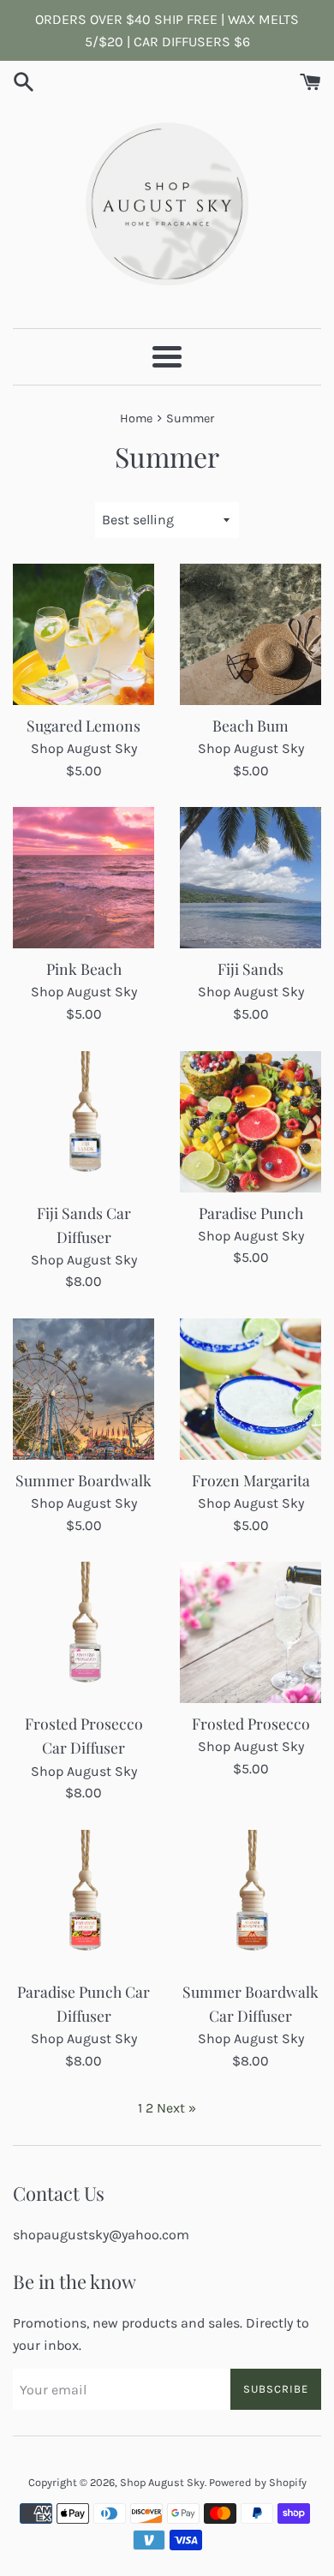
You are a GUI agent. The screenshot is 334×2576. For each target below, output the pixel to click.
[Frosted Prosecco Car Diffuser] (83, 1632)
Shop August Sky (162, 2482)
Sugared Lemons (83, 725)
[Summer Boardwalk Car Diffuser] (250, 1901)
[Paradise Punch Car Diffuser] (83, 1901)
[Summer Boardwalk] (83, 1389)
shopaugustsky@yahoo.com (101, 2235)
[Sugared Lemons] (83, 634)
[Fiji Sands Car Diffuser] (83, 1122)
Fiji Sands (250, 968)
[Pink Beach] (83, 878)
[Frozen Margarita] (250, 1389)
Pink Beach (84, 968)
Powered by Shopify (258, 2482)
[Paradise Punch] (250, 1122)
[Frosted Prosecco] (250, 1632)
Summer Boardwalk (83, 1480)
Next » (176, 2108)
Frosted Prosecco (251, 1723)
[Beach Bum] (250, 634)
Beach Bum (250, 725)
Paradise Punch (251, 1213)
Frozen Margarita (251, 1480)
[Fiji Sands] (250, 878)
